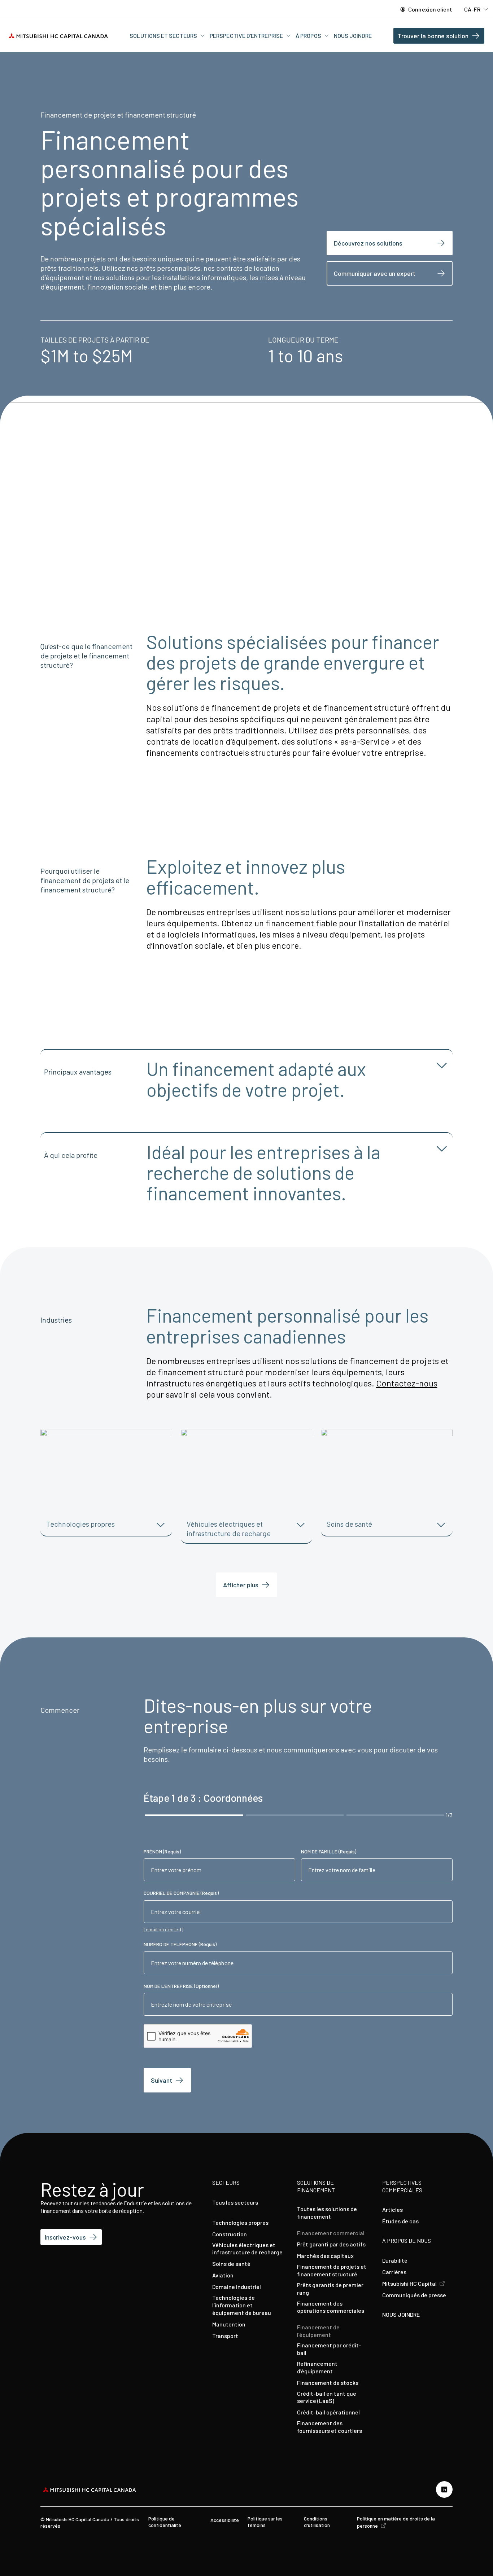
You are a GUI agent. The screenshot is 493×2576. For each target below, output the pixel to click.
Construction (230, 2234)
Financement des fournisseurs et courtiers (330, 2427)
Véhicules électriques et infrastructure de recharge (247, 2249)
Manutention (229, 2324)
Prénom (162, 1851)
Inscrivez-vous (65, 2237)
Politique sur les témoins (265, 2522)
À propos (309, 36)
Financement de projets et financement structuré (332, 2270)
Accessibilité (225, 2520)
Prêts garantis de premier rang (330, 2289)
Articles (392, 2209)
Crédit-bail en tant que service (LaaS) (327, 2397)
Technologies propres (240, 2222)
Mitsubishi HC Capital (410, 2283)
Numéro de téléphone (180, 1944)
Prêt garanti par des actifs (331, 2244)
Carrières (394, 2272)
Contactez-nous (407, 1383)
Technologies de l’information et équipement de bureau (242, 2305)
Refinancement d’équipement (317, 2367)
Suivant (162, 2080)
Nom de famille (329, 1851)
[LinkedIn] (444, 2489)
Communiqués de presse (414, 2295)
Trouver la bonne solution (433, 36)
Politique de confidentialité (165, 2522)
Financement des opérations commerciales (331, 2307)
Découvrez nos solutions (368, 243)
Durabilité (395, 2260)
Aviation (223, 2275)
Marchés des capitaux (325, 2256)
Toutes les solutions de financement (327, 2213)
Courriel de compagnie (181, 1893)
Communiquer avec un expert (375, 273)
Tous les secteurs (235, 2202)
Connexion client (430, 9)
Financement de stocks (328, 2383)
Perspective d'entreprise (247, 36)
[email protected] (163, 1929)
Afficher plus (241, 1585)
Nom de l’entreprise (181, 1986)
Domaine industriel (237, 2287)
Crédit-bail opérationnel (328, 2412)
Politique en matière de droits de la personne (396, 2522)
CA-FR (473, 9)
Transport (225, 2336)
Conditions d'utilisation (317, 2522)
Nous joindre (353, 36)
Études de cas (400, 2221)
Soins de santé (231, 2264)
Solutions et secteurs (164, 36)
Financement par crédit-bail (329, 2349)
